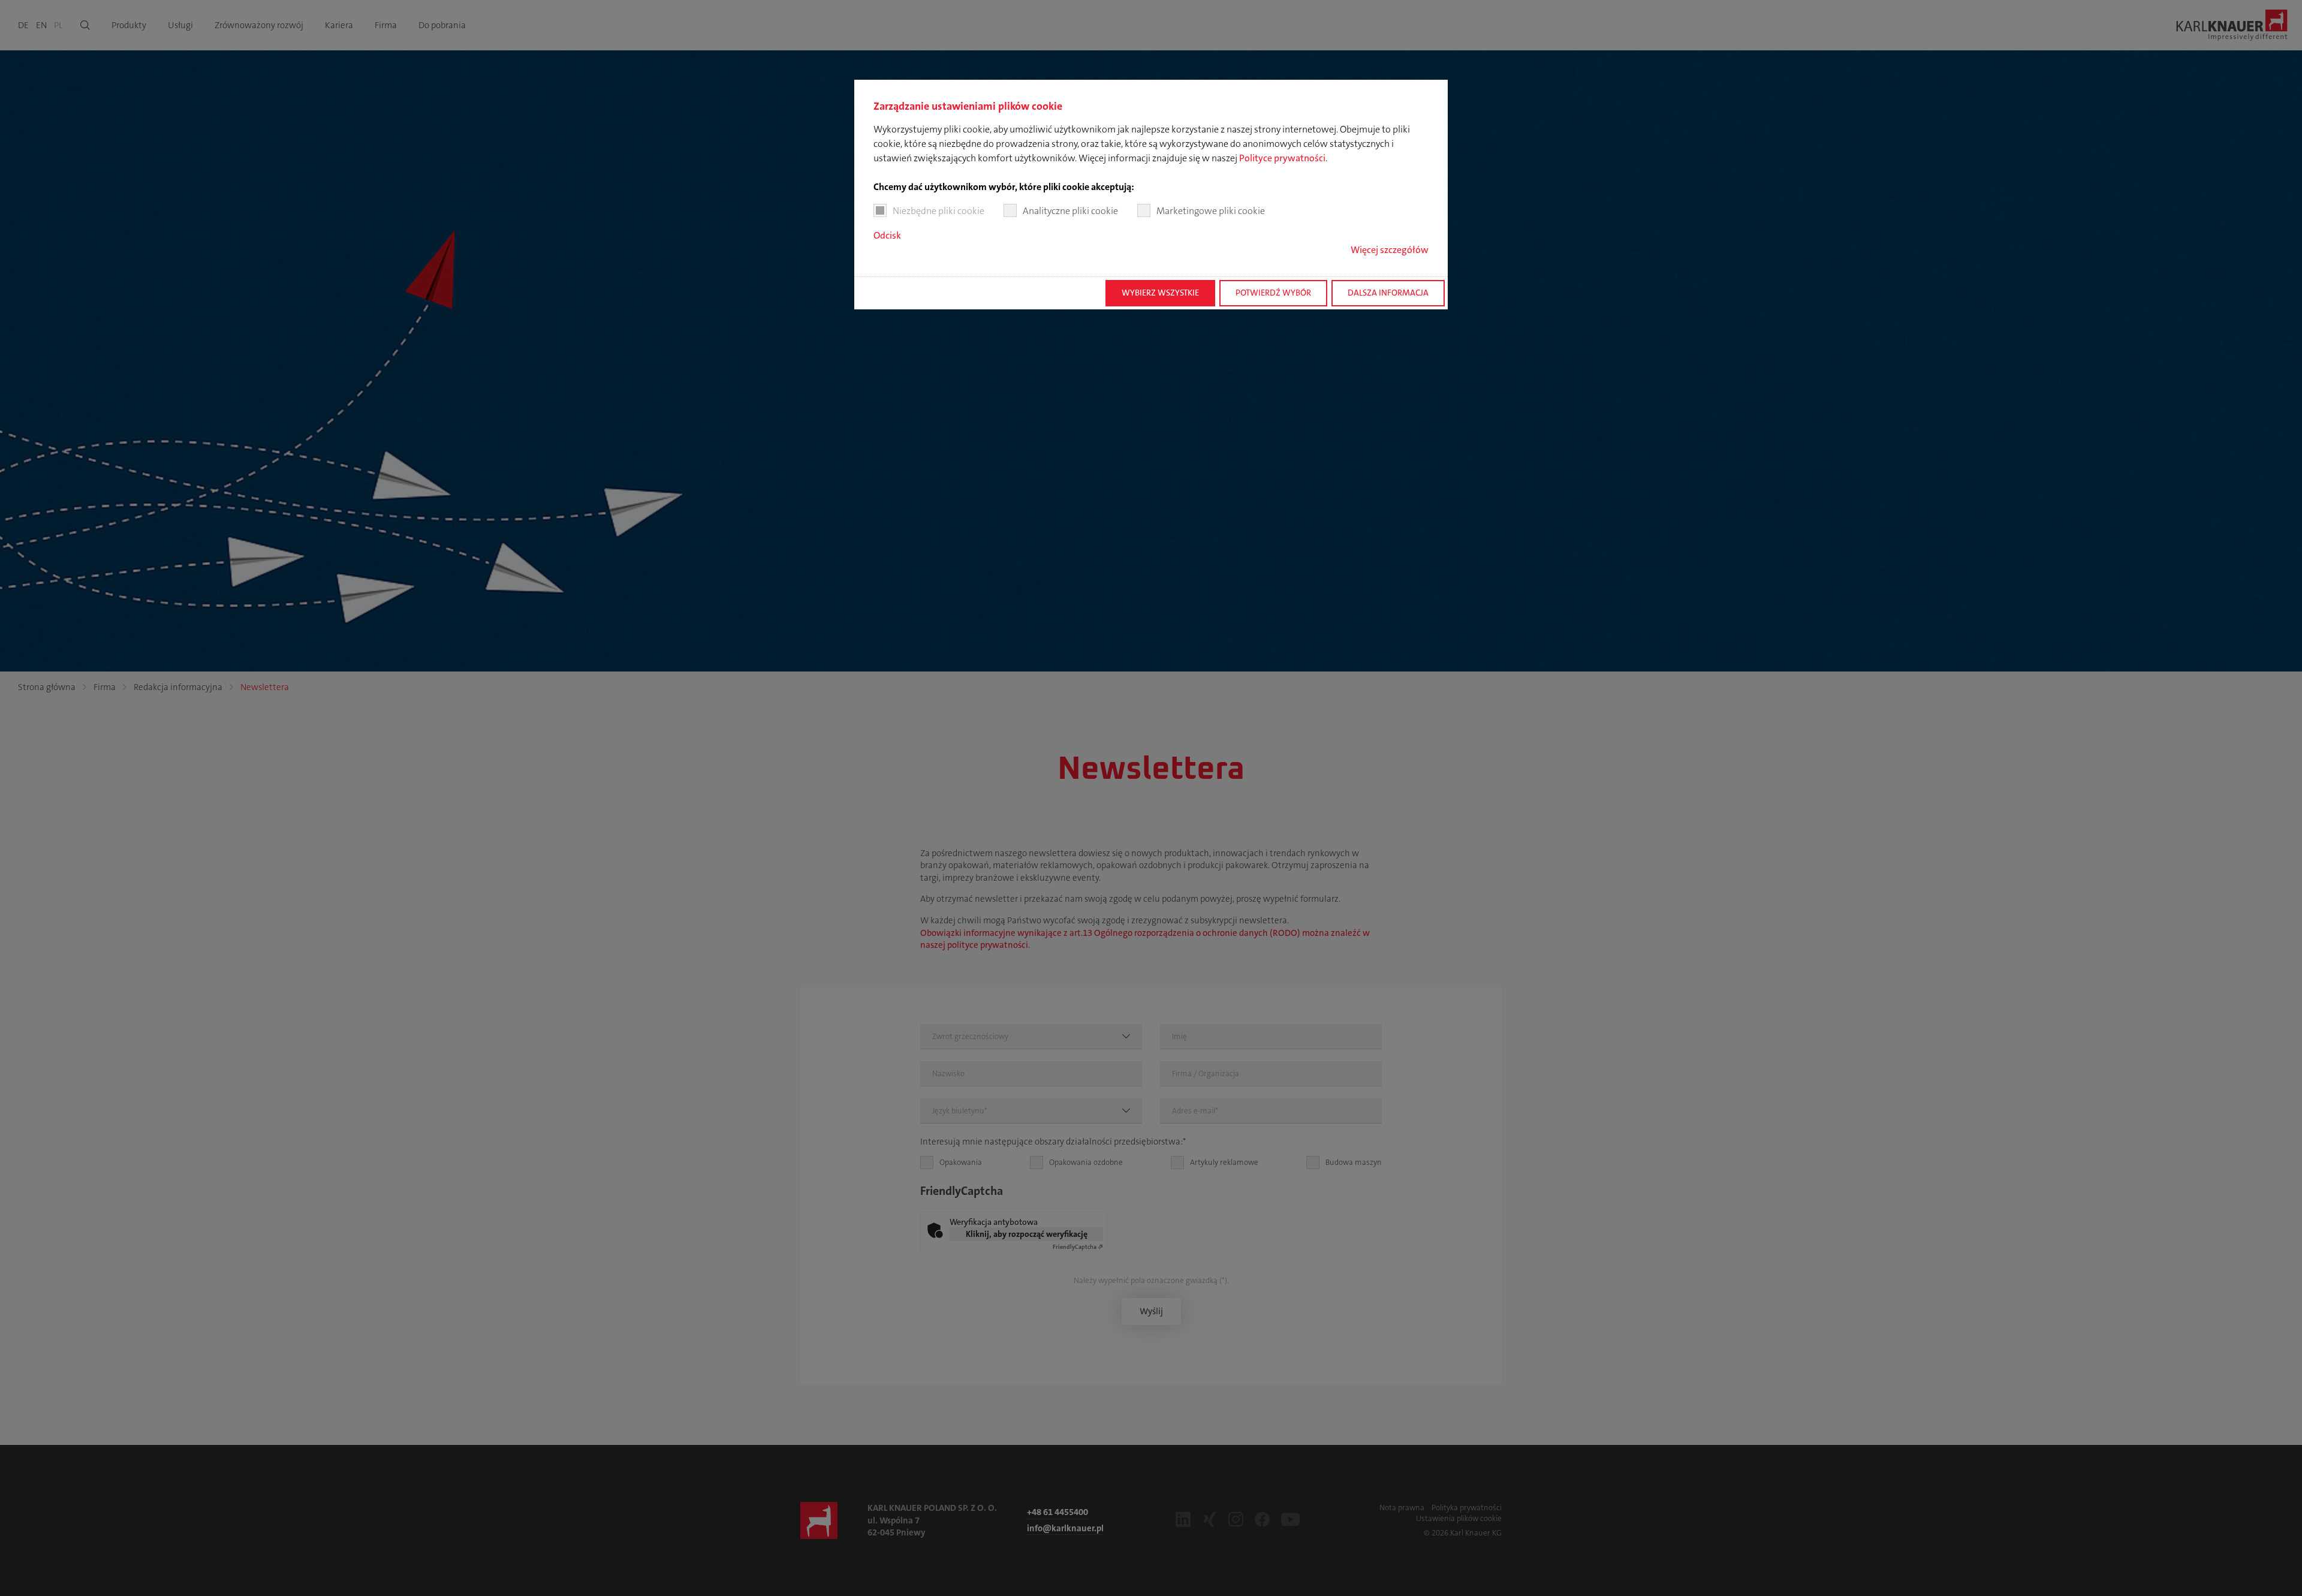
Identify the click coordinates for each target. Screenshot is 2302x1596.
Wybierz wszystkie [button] (1160, 293)
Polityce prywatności (1282, 158)
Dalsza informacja (1388, 293)
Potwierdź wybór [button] (1273, 293)
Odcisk (887, 235)
